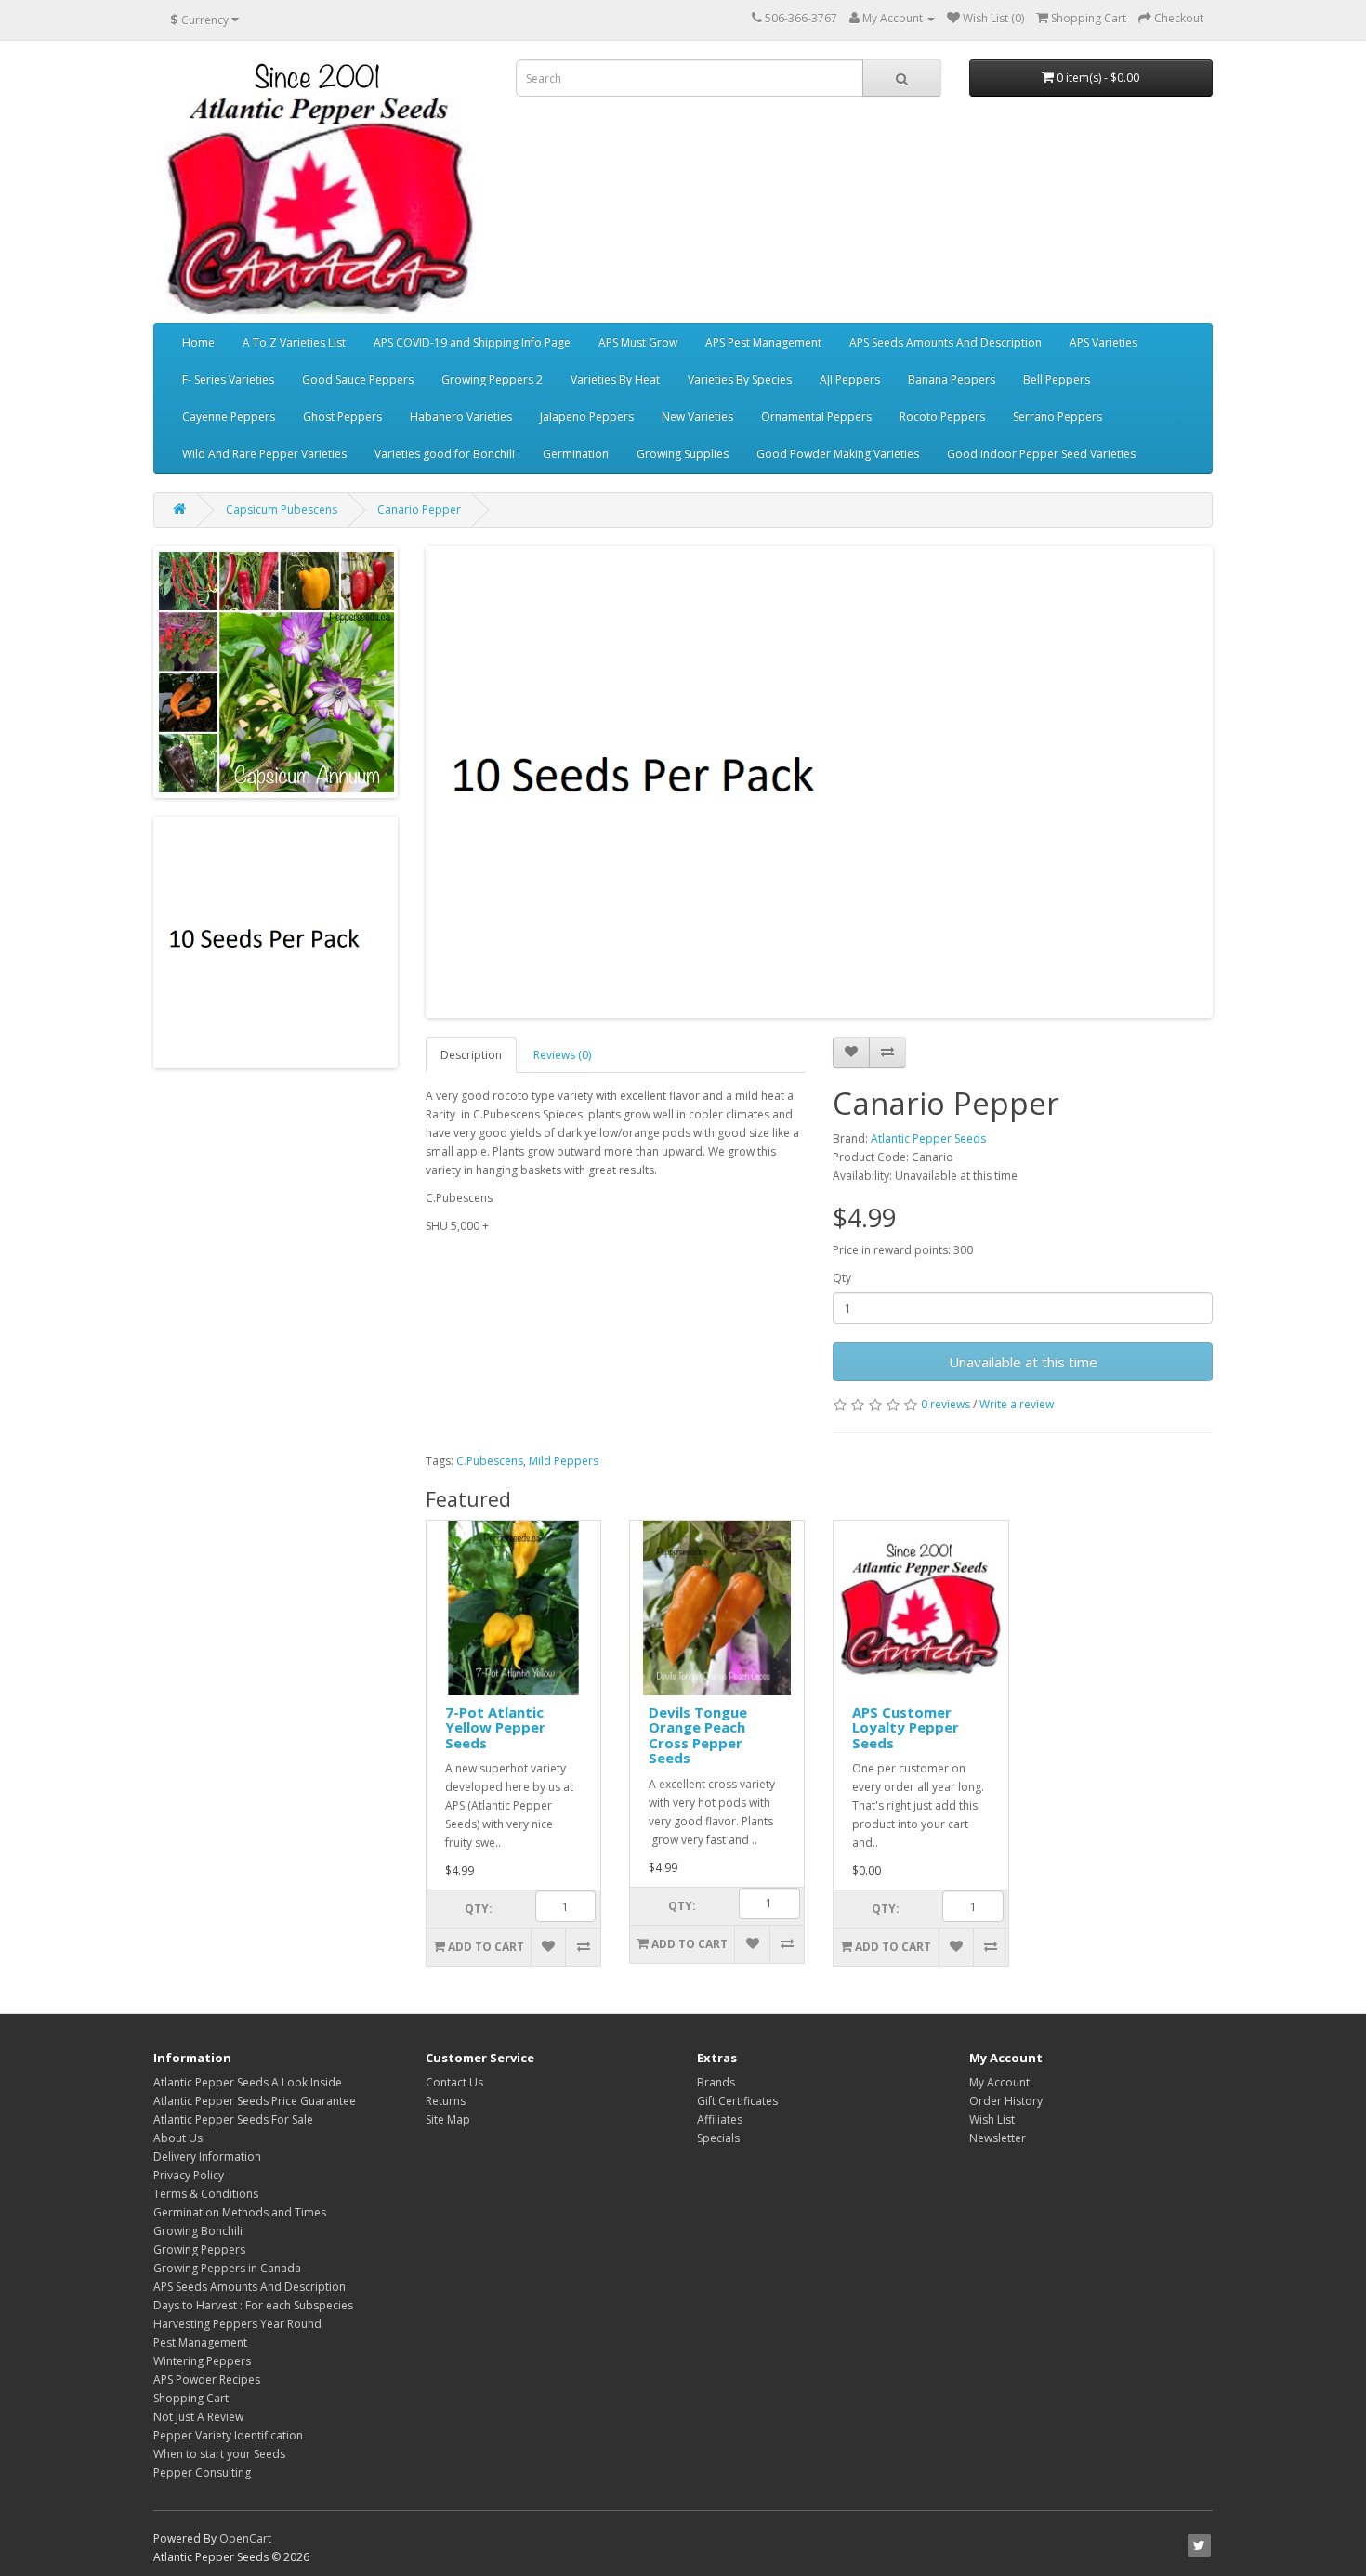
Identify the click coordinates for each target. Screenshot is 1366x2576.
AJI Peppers (850, 379)
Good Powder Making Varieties (838, 454)
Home (198, 342)
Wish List (992, 2119)
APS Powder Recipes (207, 2380)
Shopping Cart (191, 2398)
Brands (716, 2082)
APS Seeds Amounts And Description (946, 342)
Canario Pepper (419, 510)
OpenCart (245, 2538)
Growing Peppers (199, 2249)
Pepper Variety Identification (228, 2435)
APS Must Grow (638, 342)
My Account (999, 2082)
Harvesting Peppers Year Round (237, 2324)
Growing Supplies (683, 454)
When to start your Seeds (219, 2454)
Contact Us (454, 2082)
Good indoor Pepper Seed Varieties (1041, 454)
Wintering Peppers (202, 2361)
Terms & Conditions (206, 2194)
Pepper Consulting (202, 2472)
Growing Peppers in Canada (227, 2268)
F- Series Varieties (228, 379)
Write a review (1017, 1404)
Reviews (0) (562, 1055)
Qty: (479, 1909)
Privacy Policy (189, 2175)
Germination (576, 454)
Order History (1006, 2101)
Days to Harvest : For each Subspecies (253, 2305)
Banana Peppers (952, 379)
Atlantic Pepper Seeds (928, 1138)
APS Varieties (1103, 342)
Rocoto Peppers (942, 417)
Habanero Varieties (461, 417)
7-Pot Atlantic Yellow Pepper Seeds (495, 1727)
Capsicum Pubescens (282, 510)
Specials (718, 2138)
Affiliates (720, 2119)
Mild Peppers (564, 1461)
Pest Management (200, 2342)
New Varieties (697, 417)
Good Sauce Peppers (358, 379)
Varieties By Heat (615, 379)
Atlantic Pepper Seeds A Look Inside (248, 2082)
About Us (178, 2138)
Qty (842, 1278)
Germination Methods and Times (240, 2212)
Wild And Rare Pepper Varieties (264, 454)
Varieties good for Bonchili (445, 454)
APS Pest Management (763, 342)
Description (471, 1055)
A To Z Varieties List (294, 342)
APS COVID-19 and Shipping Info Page (472, 342)
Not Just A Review (198, 2417)
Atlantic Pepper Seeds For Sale (233, 2119)
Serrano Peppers (1057, 417)
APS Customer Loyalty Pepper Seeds (906, 1727)
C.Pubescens (490, 1461)
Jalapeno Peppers (587, 417)
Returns (446, 2101)
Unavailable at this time (1023, 1362)
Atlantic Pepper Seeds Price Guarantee (255, 2101)
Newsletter (998, 2138)
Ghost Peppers (342, 417)
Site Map (448, 2119)
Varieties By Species (740, 379)
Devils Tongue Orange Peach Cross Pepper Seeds (698, 1735)
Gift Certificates (737, 2101)
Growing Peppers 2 (492, 379)
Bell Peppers (1057, 379)
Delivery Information (207, 2157)
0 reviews (946, 1404)
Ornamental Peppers (816, 417)
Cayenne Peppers (229, 417)
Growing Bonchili (198, 2231)
